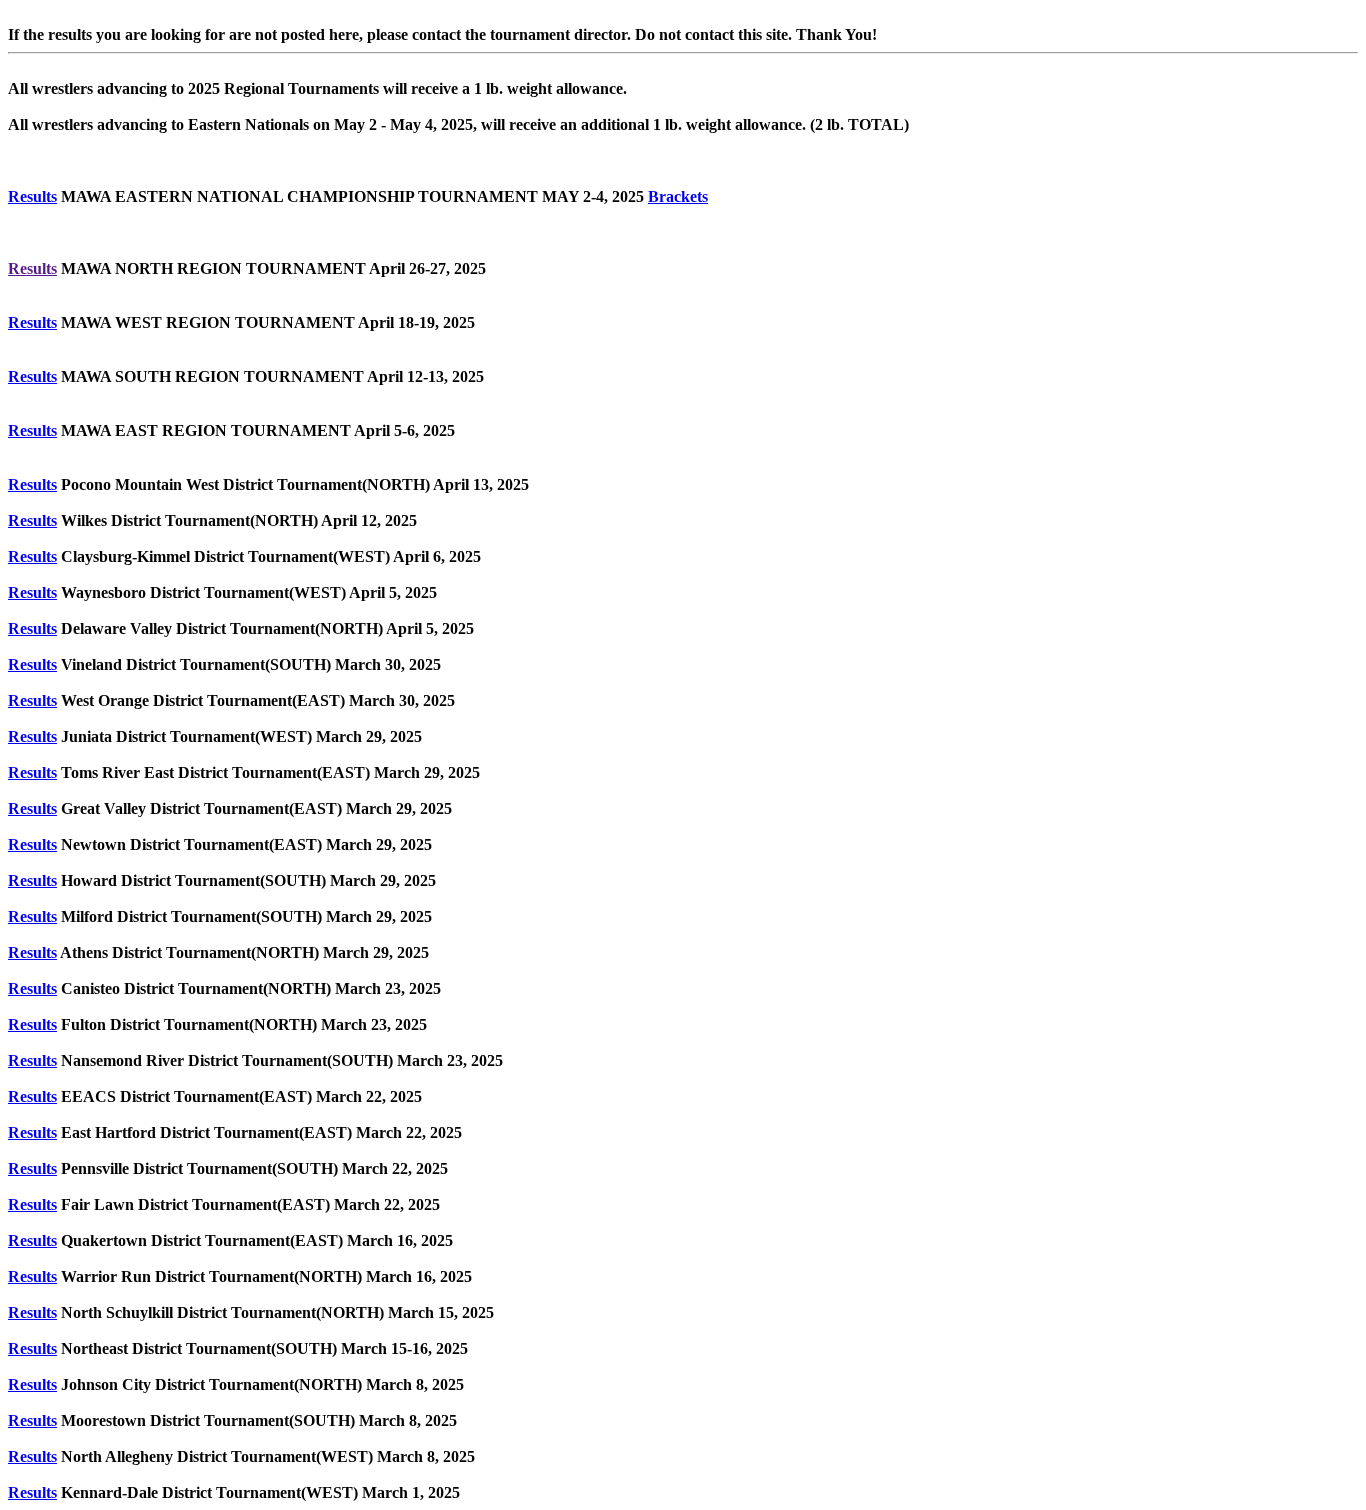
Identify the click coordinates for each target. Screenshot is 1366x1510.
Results (32, 196)
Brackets (678, 196)
